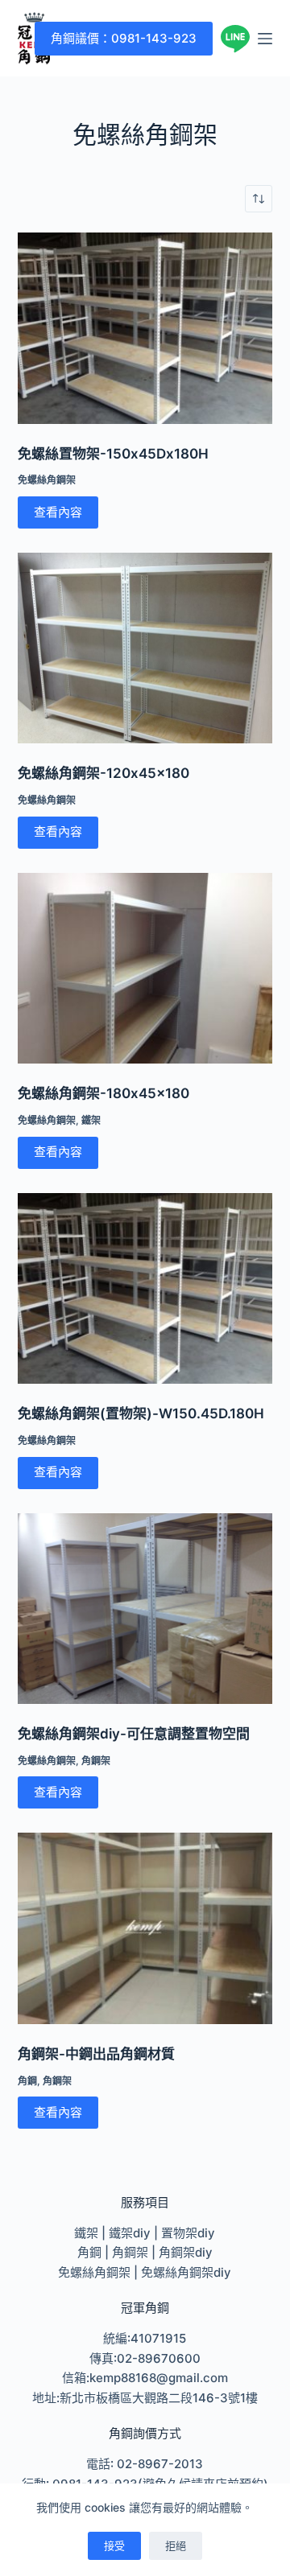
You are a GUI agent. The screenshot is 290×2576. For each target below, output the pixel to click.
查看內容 (58, 512)
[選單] (265, 39)
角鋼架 (96, 1761)
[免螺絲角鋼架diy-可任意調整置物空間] (145, 1609)
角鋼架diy (186, 2252)
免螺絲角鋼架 (47, 480)
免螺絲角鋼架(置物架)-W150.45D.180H (141, 1414)
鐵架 (91, 1120)
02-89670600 (159, 2358)
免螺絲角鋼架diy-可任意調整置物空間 (134, 1734)
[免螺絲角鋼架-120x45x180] (145, 648)
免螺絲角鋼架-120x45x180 (104, 773)
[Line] (235, 39)
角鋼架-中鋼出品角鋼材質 (96, 2054)
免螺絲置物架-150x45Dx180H (113, 454)
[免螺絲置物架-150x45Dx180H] (145, 328)
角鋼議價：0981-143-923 (124, 38)
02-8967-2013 (160, 2464)
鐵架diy (130, 2233)
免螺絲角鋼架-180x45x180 (104, 1093)
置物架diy (188, 2233)
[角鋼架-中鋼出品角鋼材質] (145, 1928)
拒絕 (176, 2545)
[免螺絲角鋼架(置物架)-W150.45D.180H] (145, 1289)
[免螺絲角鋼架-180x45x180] (145, 969)
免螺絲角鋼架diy (186, 2272)
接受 (114, 2545)
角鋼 (27, 2081)
